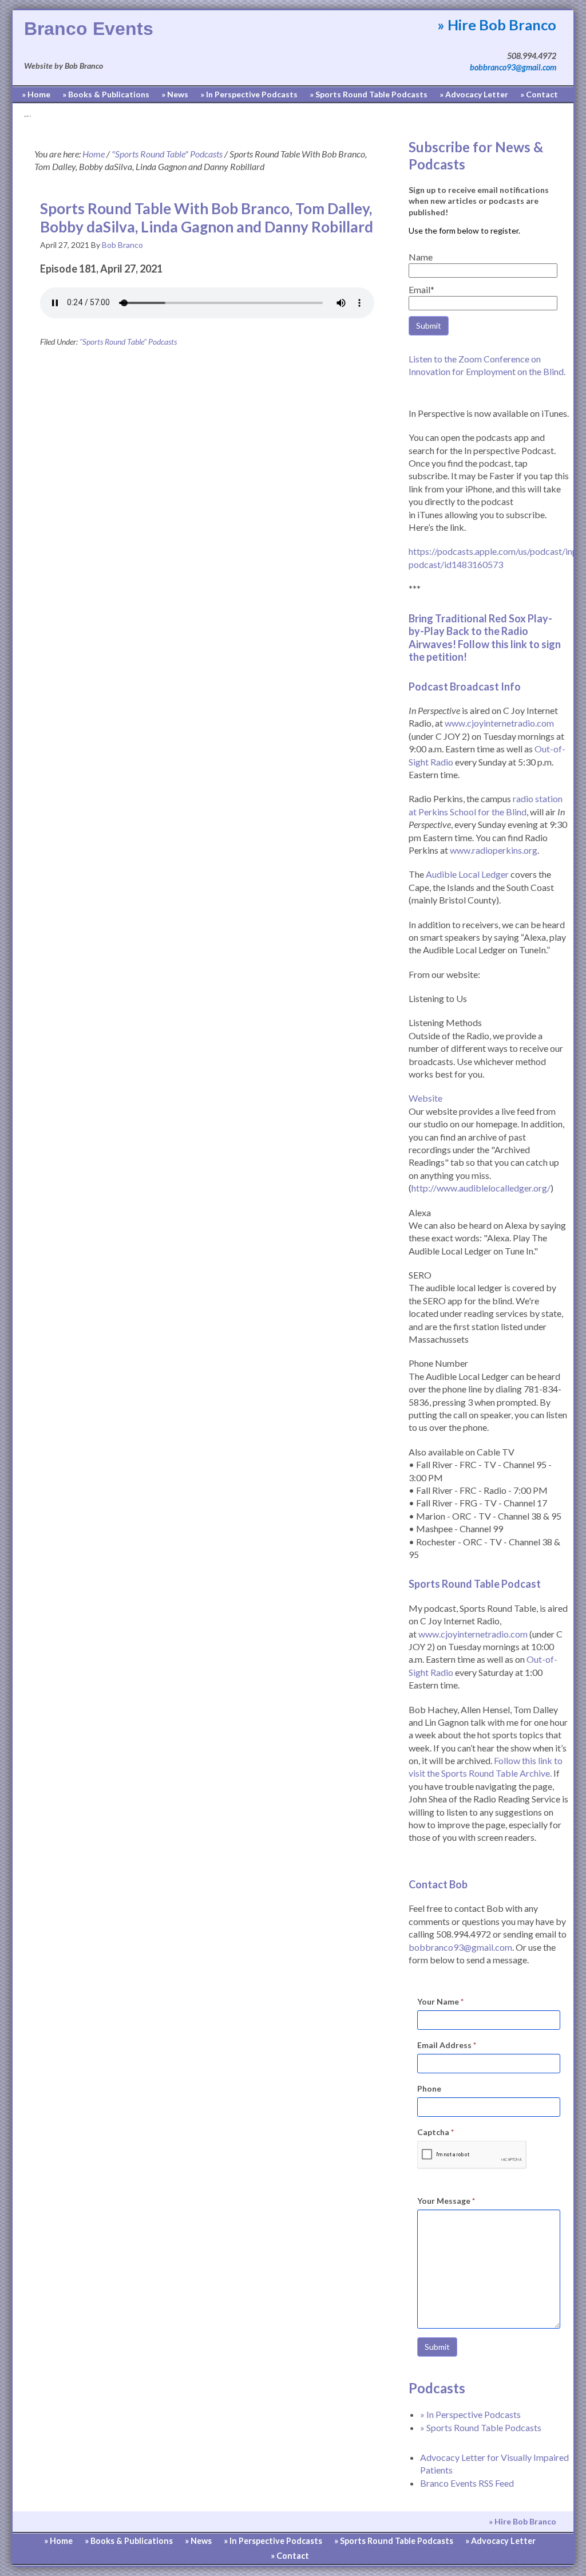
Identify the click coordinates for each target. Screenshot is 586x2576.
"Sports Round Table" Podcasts (128, 342)
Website (425, 1098)
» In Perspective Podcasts (470, 2414)
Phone (429, 2088)
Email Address (447, 2045)
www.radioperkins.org (494, 850)
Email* (421, 289)
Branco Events (89, 29)
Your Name (440, 2001)
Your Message (446, 2201)
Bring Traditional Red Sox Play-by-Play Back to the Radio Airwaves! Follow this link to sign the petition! (485, 638)
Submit (437, 2347)
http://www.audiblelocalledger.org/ (481, 1188)
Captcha (435, 2132)
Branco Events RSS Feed (467, 2483)
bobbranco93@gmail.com (513, 67)
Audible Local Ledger (467, 874)
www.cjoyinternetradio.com (499, 723)
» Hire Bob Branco (497, 25)
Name (421, 257)
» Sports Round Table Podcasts (481, 2427)
